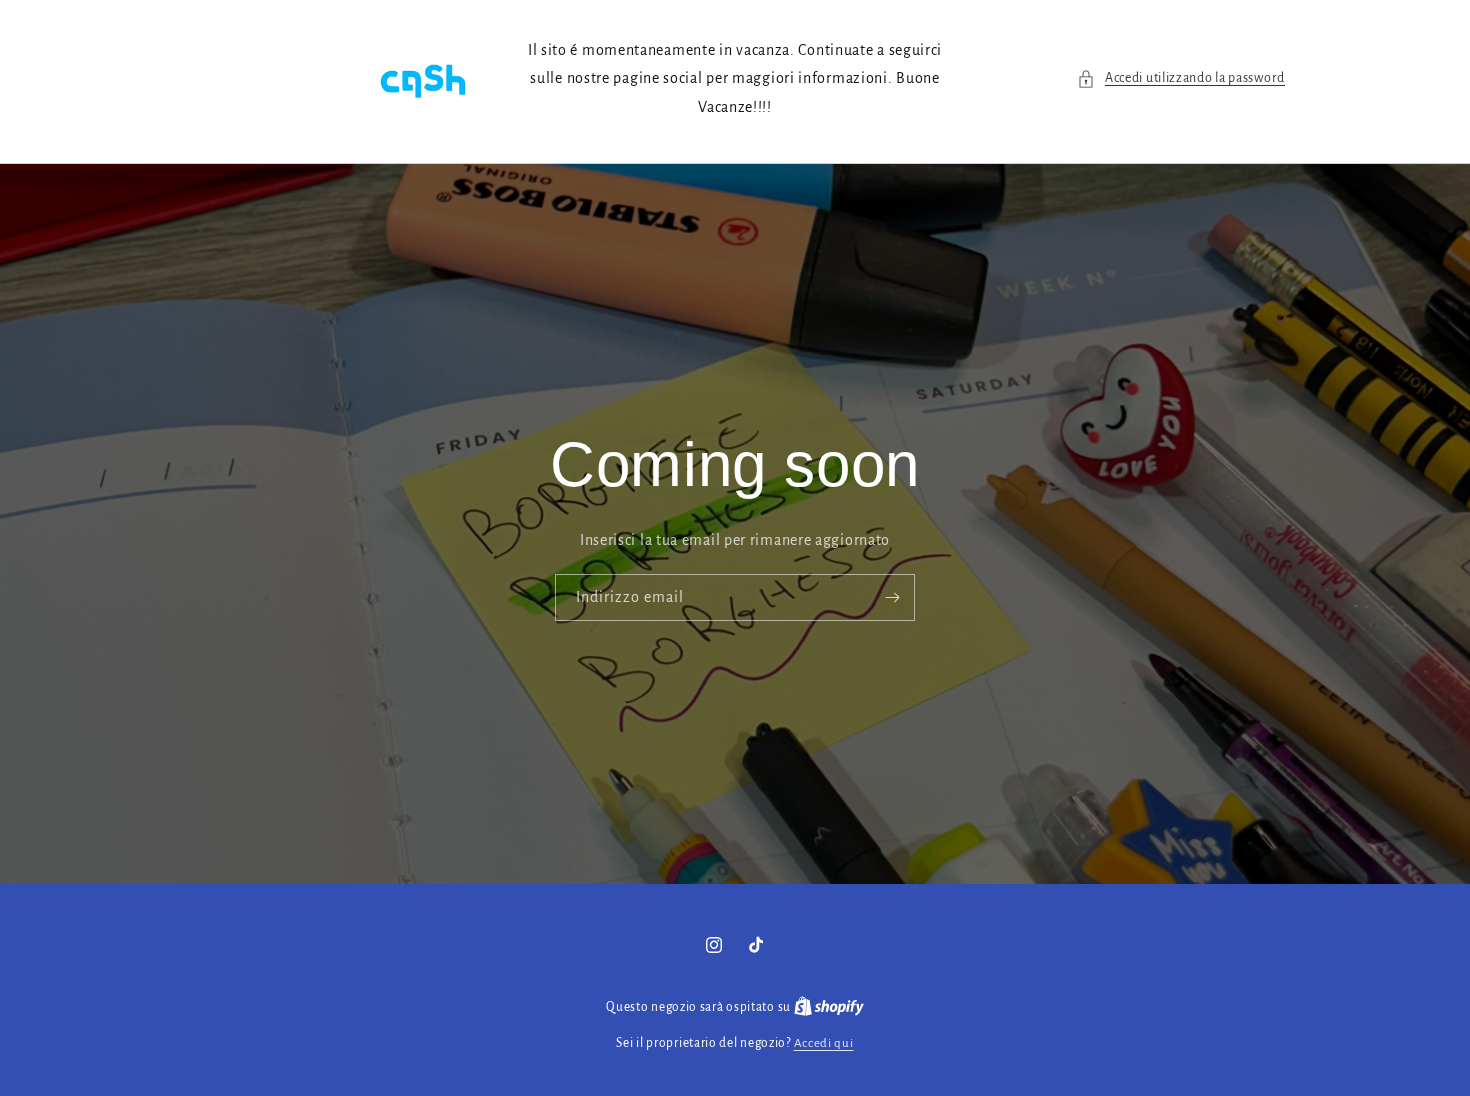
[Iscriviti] (892, 598)
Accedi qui (824, 1043)
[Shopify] (829, 1007)
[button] (1181, 78)
